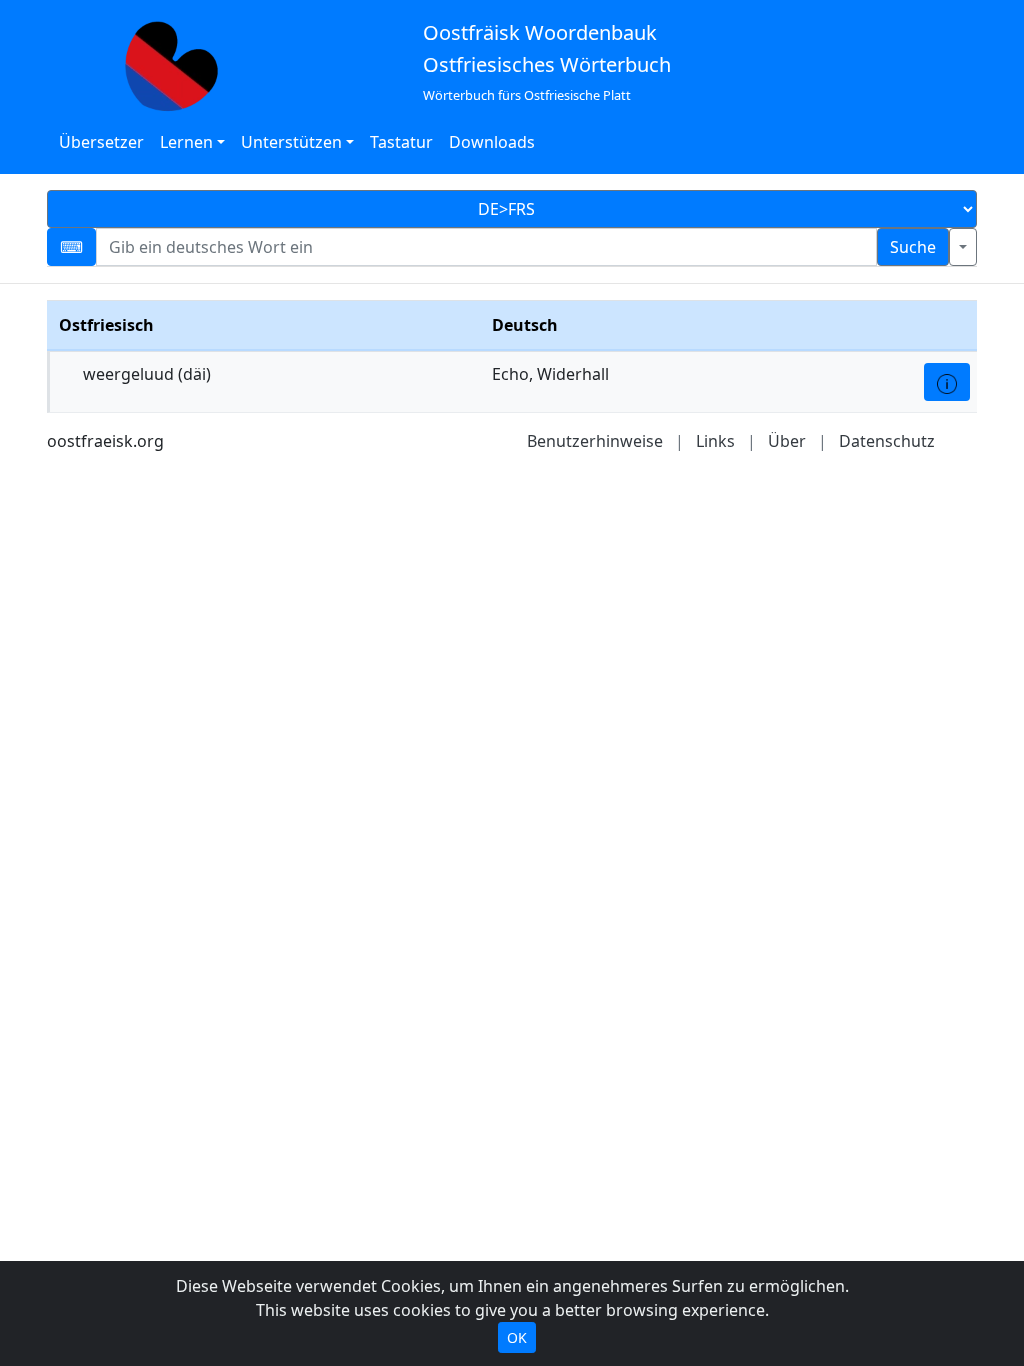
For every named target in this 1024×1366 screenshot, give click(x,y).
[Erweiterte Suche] (963, 247)
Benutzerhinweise (595, 441)
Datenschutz (887, 441)
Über (787, 441)
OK (517, 1337)
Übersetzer (101, 142)
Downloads (492, 142)
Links (715, 441)
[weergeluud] (947, 382)
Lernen (186, 142)
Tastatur (401, 142)
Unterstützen (291, 142)
